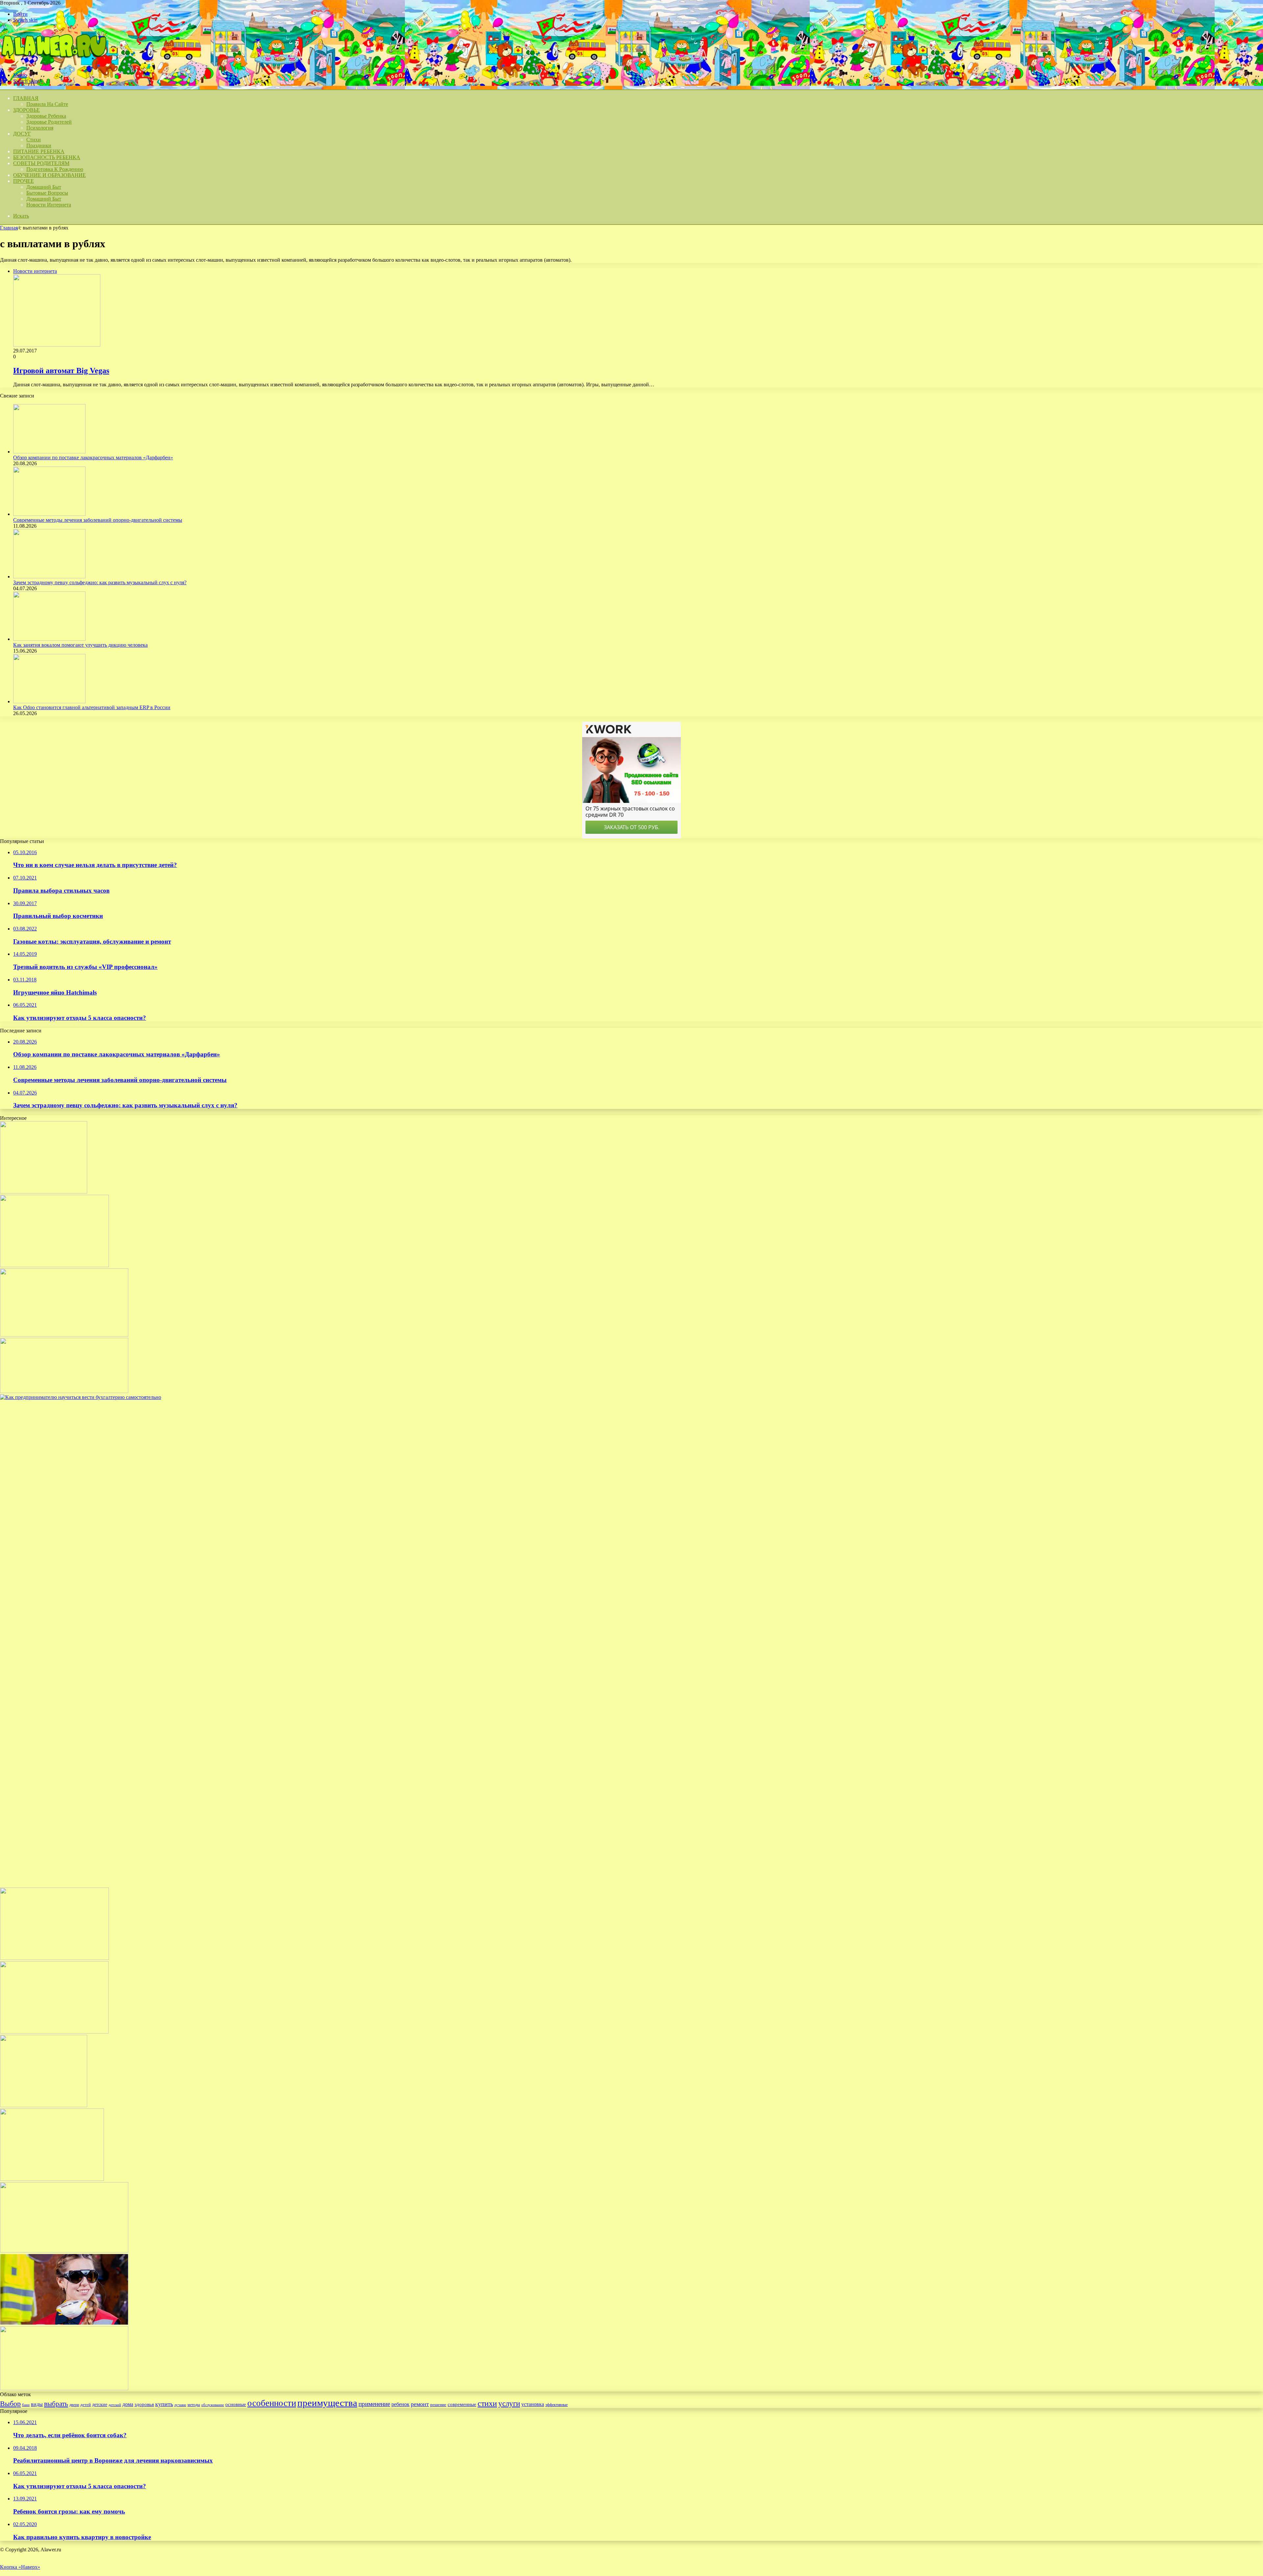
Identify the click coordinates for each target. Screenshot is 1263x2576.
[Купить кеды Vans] (54, 1265)
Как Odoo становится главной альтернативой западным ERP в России (92, 707)
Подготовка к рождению (55, 169)
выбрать (56, 2404)
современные (462, 2404)
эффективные (557, 2405)
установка (533, 2404)
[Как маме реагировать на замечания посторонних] (64, 1391)
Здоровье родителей (49, 122)
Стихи (34, 140)
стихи (487, 2403)
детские (100, 2404)
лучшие (180, 2405)
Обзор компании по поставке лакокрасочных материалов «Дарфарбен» (93, 457)
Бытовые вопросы (47, 193)
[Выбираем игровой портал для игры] (44, 2105)
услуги (509, 2403)
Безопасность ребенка (47, 157)
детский (115, 2405)
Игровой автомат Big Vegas (61, 371)
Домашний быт (44, 187)
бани (26, 2405)
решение (438, 2405)
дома (128, 2404)
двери (74, 2405)
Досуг (22, 134)
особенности (272, 2403)
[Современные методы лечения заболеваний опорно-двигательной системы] (49, 514)
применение (374, 2404)
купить (164, 2404)
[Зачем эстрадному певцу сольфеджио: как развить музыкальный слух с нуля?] (49, 577)
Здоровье (26, 110)
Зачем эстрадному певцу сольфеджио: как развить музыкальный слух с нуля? (100, 582)
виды (37, 2404)
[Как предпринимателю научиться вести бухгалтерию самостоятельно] (493, 1397)
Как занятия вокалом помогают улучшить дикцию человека (80, 645)
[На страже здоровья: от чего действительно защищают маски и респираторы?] (64, 2323)
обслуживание (213, 2405)
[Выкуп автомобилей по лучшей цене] (64, 2251)
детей (86, 2405)
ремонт (420, 2404)
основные (236, 2404)
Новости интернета (49, 205)
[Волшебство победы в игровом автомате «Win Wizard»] (44, 1192)
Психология (40, 128)
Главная (9, 228)
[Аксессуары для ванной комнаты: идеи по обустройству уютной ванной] (64, 2388)
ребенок (400, 2404)
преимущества (327, 2403)
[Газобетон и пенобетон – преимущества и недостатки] (54, 2032)
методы (194, 2405)
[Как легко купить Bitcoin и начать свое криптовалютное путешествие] (54, 1958)
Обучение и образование (50, 175)
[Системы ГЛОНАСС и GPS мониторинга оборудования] (52, 2179)
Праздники (39, 145)
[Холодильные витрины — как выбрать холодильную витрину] (64, 1335)
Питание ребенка (39, 151)
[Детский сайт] (53, 64)
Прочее (24, 181)
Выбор (10, 2404)
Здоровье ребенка (46, 116)
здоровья (144, 2404)
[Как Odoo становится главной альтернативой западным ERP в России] (49, 701)
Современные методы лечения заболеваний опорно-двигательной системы (98, 520)
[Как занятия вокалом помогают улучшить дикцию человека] (49, 639)
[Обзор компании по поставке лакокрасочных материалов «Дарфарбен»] (49, 452)
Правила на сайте (47, 104)
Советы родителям (41, 163)
